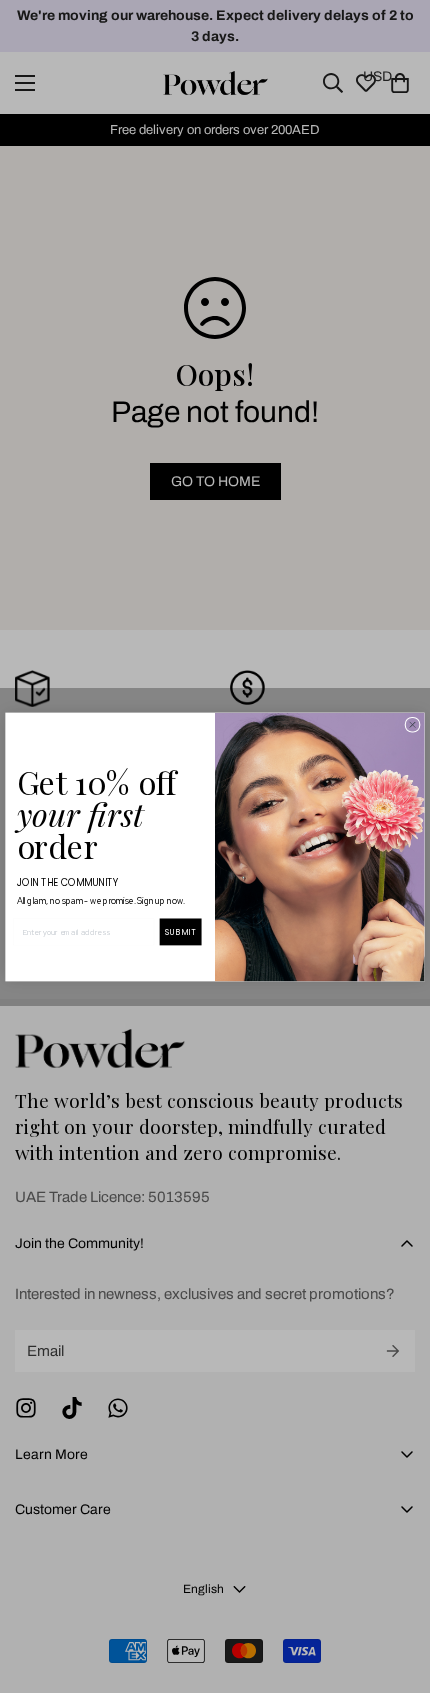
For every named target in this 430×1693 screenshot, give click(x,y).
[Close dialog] (412, 724)
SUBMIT (180, 931)
